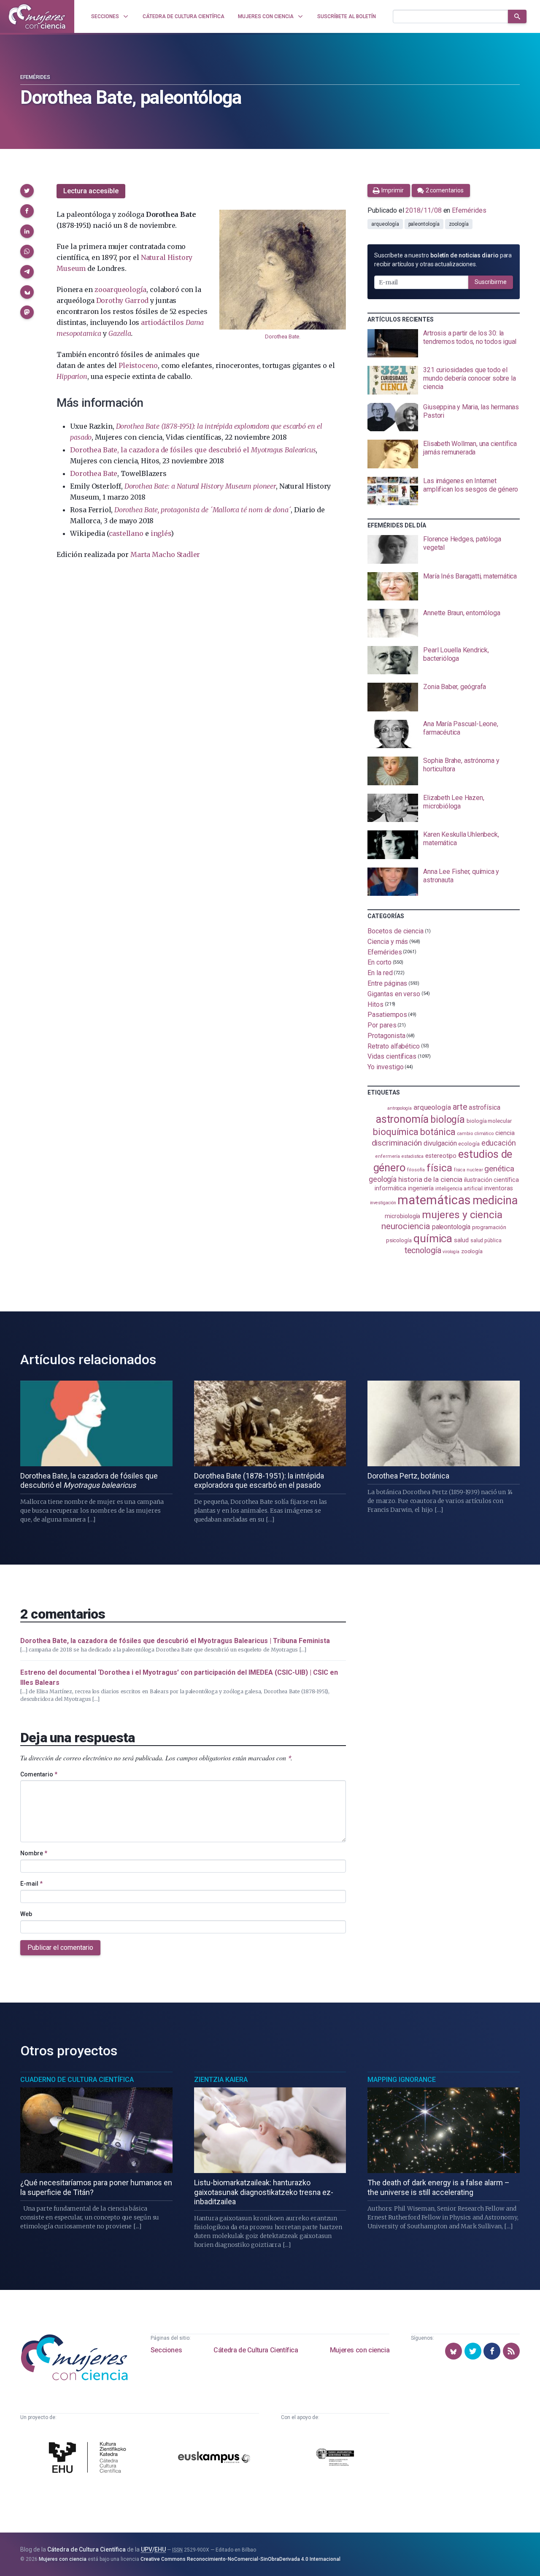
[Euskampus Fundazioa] (214, 2459)
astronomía (402, 1119)
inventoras (498, 1188)
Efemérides (35, 77)
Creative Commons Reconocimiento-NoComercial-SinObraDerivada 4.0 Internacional (240, 2559)
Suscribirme (491, 282)
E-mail (31, 1884)
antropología (400, 1108)
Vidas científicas (392, 1056)
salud (461, 1240)
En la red (380, 973)
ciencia (505, 1133)
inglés (161, 533)
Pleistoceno (138, 365)
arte (460, 1107)
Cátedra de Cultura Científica (256, 2350)
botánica (438, 1132)
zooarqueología (120, 289)
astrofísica (484, 1107)
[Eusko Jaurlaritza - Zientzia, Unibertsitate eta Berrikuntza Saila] (335, 2458)
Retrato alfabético (394, 1046)
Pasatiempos (387, 1015)
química (433, 1238)
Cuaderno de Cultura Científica (77, 2080)
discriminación (397, 1143)
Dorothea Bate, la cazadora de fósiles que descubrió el (193, 450)
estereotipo (441, 1156)
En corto (379, 962)
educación (499, 1143)
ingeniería (421, 1188)
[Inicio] (37, 16)
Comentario (39, 1774)
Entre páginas (387, 983)
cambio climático (475, 1134)
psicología (399, 1240)
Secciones (166, 2350)
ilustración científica (491, 1180)
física (439, 1168)
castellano (126, 533)
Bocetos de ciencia (396, 931)
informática (390, 1188)
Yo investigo (385, 1067)
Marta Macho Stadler (165, 554)
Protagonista (386, 1036)
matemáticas (434, 1200)
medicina (495, 1200)
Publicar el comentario (60, 1948)
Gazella (120, 333)
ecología (469, 1144)
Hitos (375, 1004)
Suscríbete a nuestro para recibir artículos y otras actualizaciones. (443, 260)
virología (451, 1252)
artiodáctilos (162, 322)
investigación (383, 1203)
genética (499, 1169)
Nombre (34, 1853)
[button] (27, 191)
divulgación (440, 1143)
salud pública (486, 1241)
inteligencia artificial (459, 1189)
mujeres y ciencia (462, 1215)
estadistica (413, 1156)
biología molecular (489, 1121)
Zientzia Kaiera (221, 2080)
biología (448, 1120)
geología (383, 1179)
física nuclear (468, 1170)
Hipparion (72, 376)
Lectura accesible (91, 191)
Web (26, 1914)
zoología (459, 224)
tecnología (423, 1250)
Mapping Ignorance (402, 2080)
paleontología (424, 224)
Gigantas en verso (394, 994)
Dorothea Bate (282, 337)
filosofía (416, 1170)
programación (489, 1227)
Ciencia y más (388, 942)
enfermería (387, 1156)
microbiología (402, 1216)
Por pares (382, 1025)
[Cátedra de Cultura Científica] (89, 2458)
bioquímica (396, 1132)
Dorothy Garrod (123, 300)
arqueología (385, 224)
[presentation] (444, 343)
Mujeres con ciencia (360, 2350)
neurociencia (406, 1226)
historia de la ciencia (430, 1179)
